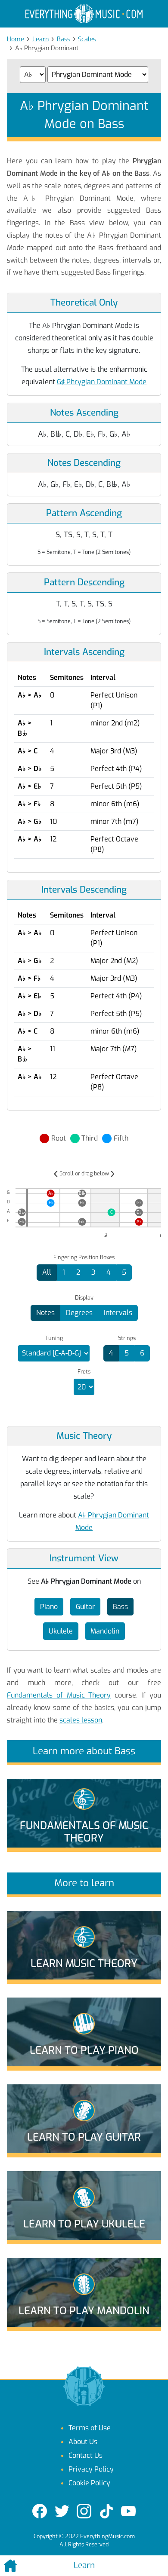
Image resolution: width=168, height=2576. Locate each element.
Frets (84, 1372)
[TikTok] (106, 2511)
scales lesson (81, 1720)
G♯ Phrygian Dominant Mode (102, 382)
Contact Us (86, 2455)
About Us (83, 2442)
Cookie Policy (89, 2483)
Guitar (86, 1607)
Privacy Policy (91, 2469)
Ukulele (61, 1631)
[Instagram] (84, 2511)
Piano (49, 1607)
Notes (45, 1313)
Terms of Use (90, 2428)
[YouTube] (128, 2511)
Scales (87, 39)
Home (16, 39)
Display (84, 1298)
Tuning (54, 1338)
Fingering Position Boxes (84, 1257)
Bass (64, 39)
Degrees (79, 1313)
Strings (127, 1338)
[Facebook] (40, 2511)
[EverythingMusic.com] (84, 14)
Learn (40, 39)
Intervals (118, 1313)
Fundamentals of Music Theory (59, 1695)
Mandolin (105, 1631)
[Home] (28, 2566)
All (47, 1272)
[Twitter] (62, 2511)
